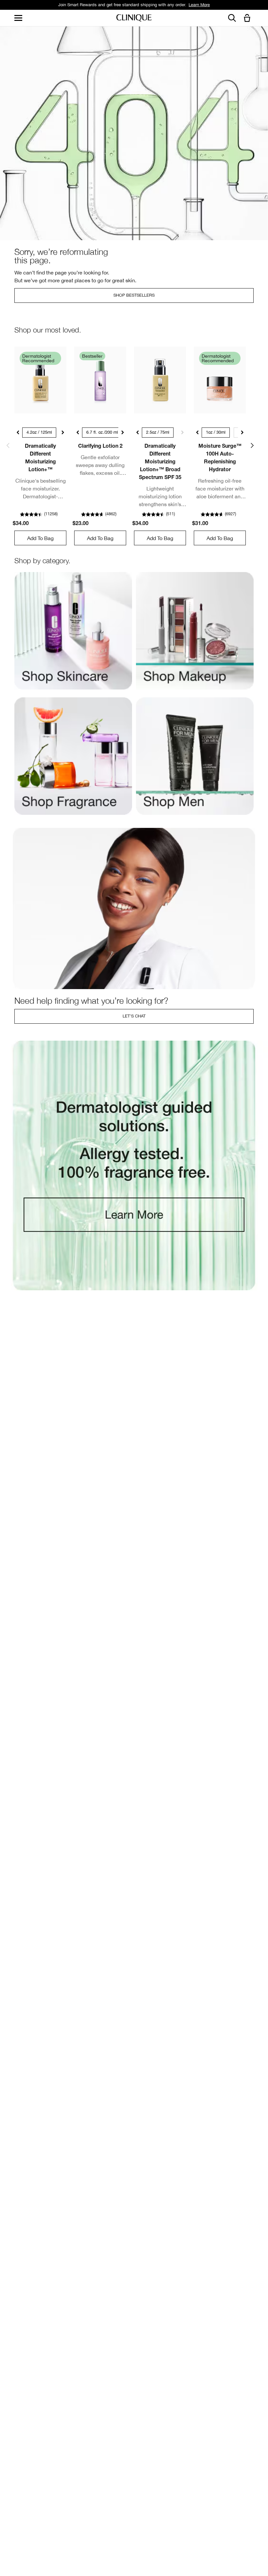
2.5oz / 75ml (158, 432)
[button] (248, 18)
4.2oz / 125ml (39, 432)
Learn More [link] (199, 5)
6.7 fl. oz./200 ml (102, 432)
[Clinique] (134, 18)
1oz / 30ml (216, 432)
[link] (40, 380)
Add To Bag (40, 538)
